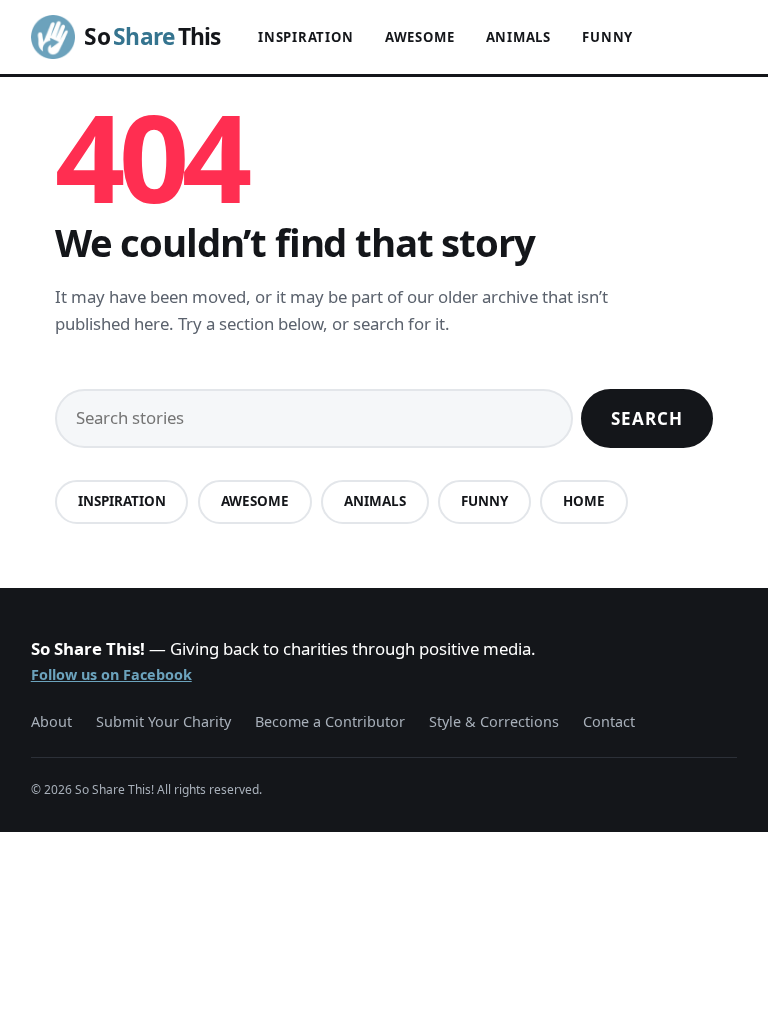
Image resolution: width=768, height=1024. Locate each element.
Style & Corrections (494, 721)
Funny (607, 37)
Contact (609, 721)
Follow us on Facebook (111, 674)
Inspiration (306, 37)
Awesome (420, 37)
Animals (519, 37)
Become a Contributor (330, 721)
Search (646, 418)
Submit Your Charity (163, 721)
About (51, 721)
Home (584, 501)
